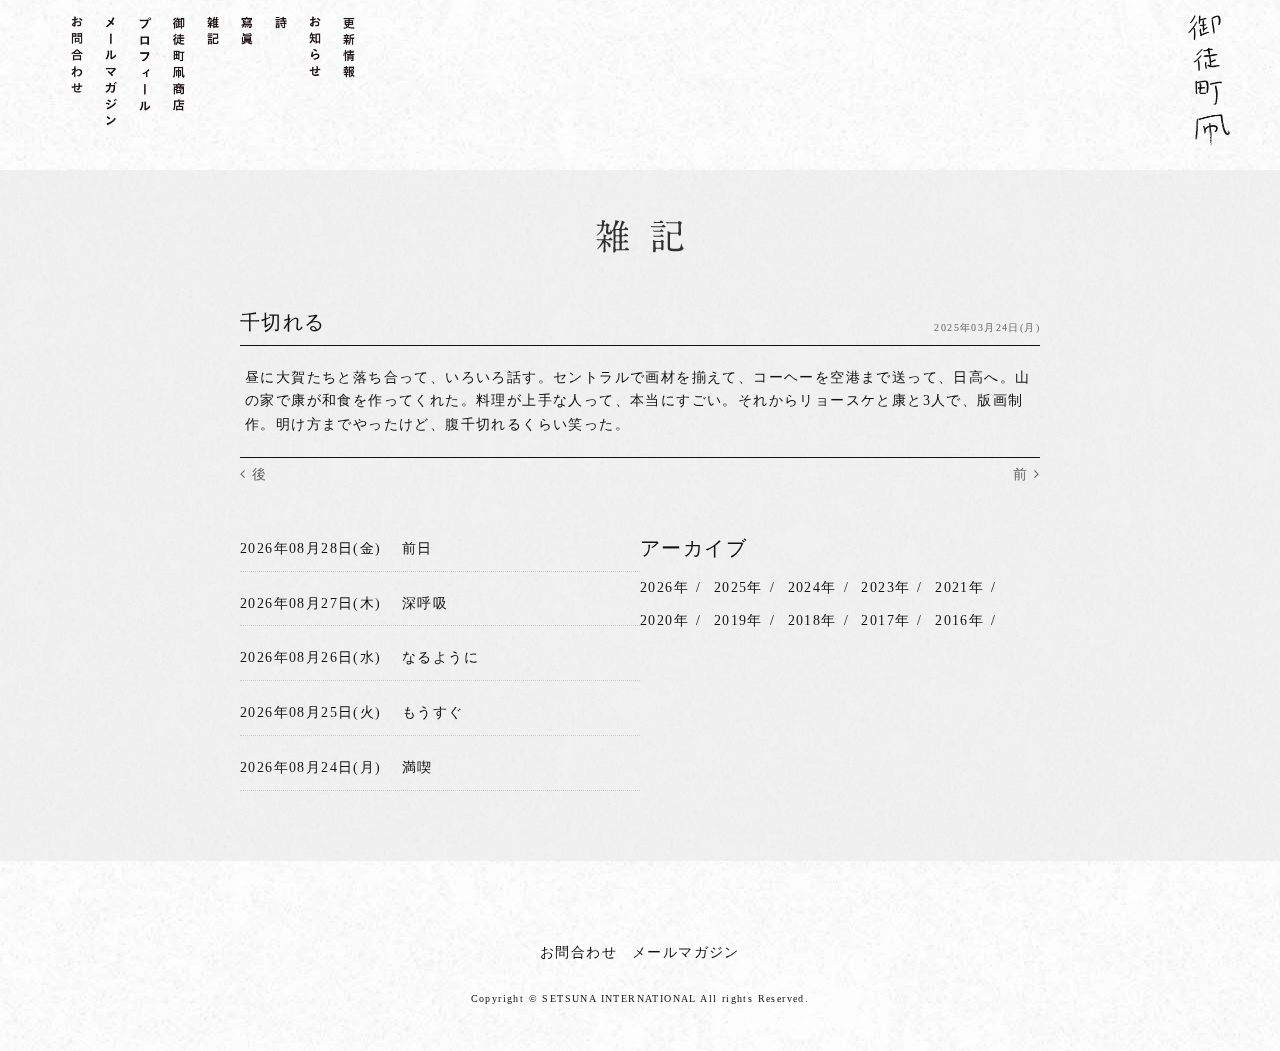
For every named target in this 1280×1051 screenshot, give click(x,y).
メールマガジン (686, 952)
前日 (417, 548)
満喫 (417, 767)
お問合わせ (578, 952)
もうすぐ (433, 712)
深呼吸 (425, 603)
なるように (440, 657)
